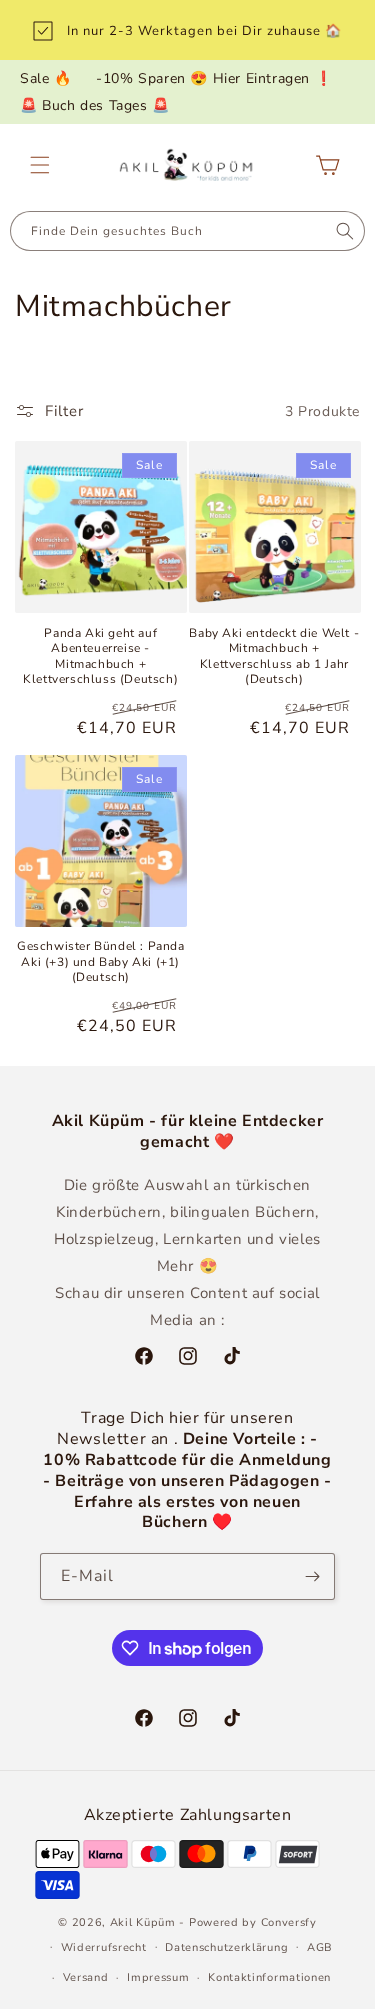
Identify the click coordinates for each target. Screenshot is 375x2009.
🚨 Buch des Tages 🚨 (95, 105)
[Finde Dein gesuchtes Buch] (344, 231)
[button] (40, 165)
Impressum (158, 1977)
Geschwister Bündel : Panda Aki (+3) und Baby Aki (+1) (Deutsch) (101, 962)
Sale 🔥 (46, 78)
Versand (86, 1977)
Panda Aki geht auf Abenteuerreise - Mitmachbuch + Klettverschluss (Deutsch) (100, 657)
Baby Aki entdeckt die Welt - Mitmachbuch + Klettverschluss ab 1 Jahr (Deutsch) (274, 657)
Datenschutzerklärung (226, 1947)
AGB (320, 1947)
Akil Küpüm (143, 1922)
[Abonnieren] (312, 1576)
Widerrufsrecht (104, 1947)
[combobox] (168, 231)
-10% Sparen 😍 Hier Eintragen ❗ (214, 78)
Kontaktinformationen (269, 1977)
